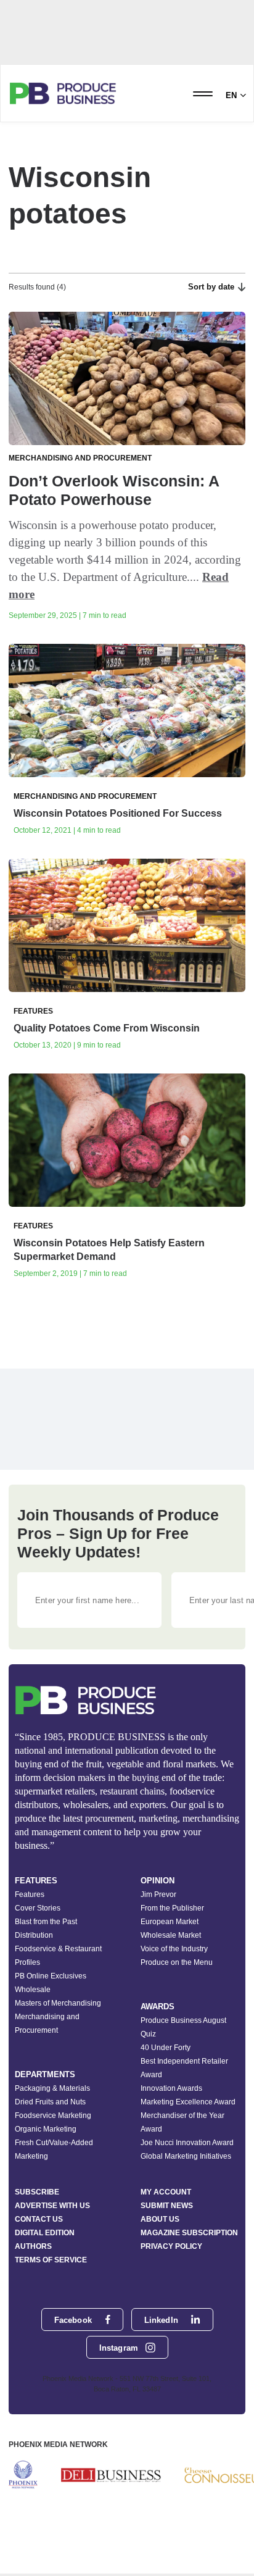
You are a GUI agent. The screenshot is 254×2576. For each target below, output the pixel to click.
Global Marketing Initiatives (186, 2156)
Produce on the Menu (177, 1962)
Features (30, 1894)
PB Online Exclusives (51, 1976)
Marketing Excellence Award (188, 2102)
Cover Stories (38, 1908)
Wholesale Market (171, 1935)
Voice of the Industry (174, 1949)
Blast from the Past (46, 1922)
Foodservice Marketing (53, 2115)
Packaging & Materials (52, 2088)
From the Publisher (172, 1908)
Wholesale (33, 1990)
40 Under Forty (166, 2048)
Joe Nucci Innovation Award (187, 2143)
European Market (170, 1922)
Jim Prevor (158, 1894)
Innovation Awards (171, 2088)
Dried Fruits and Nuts (50, 2102)
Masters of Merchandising (58, 2003)
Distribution (34, 1935)
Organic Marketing (46, 2129)
